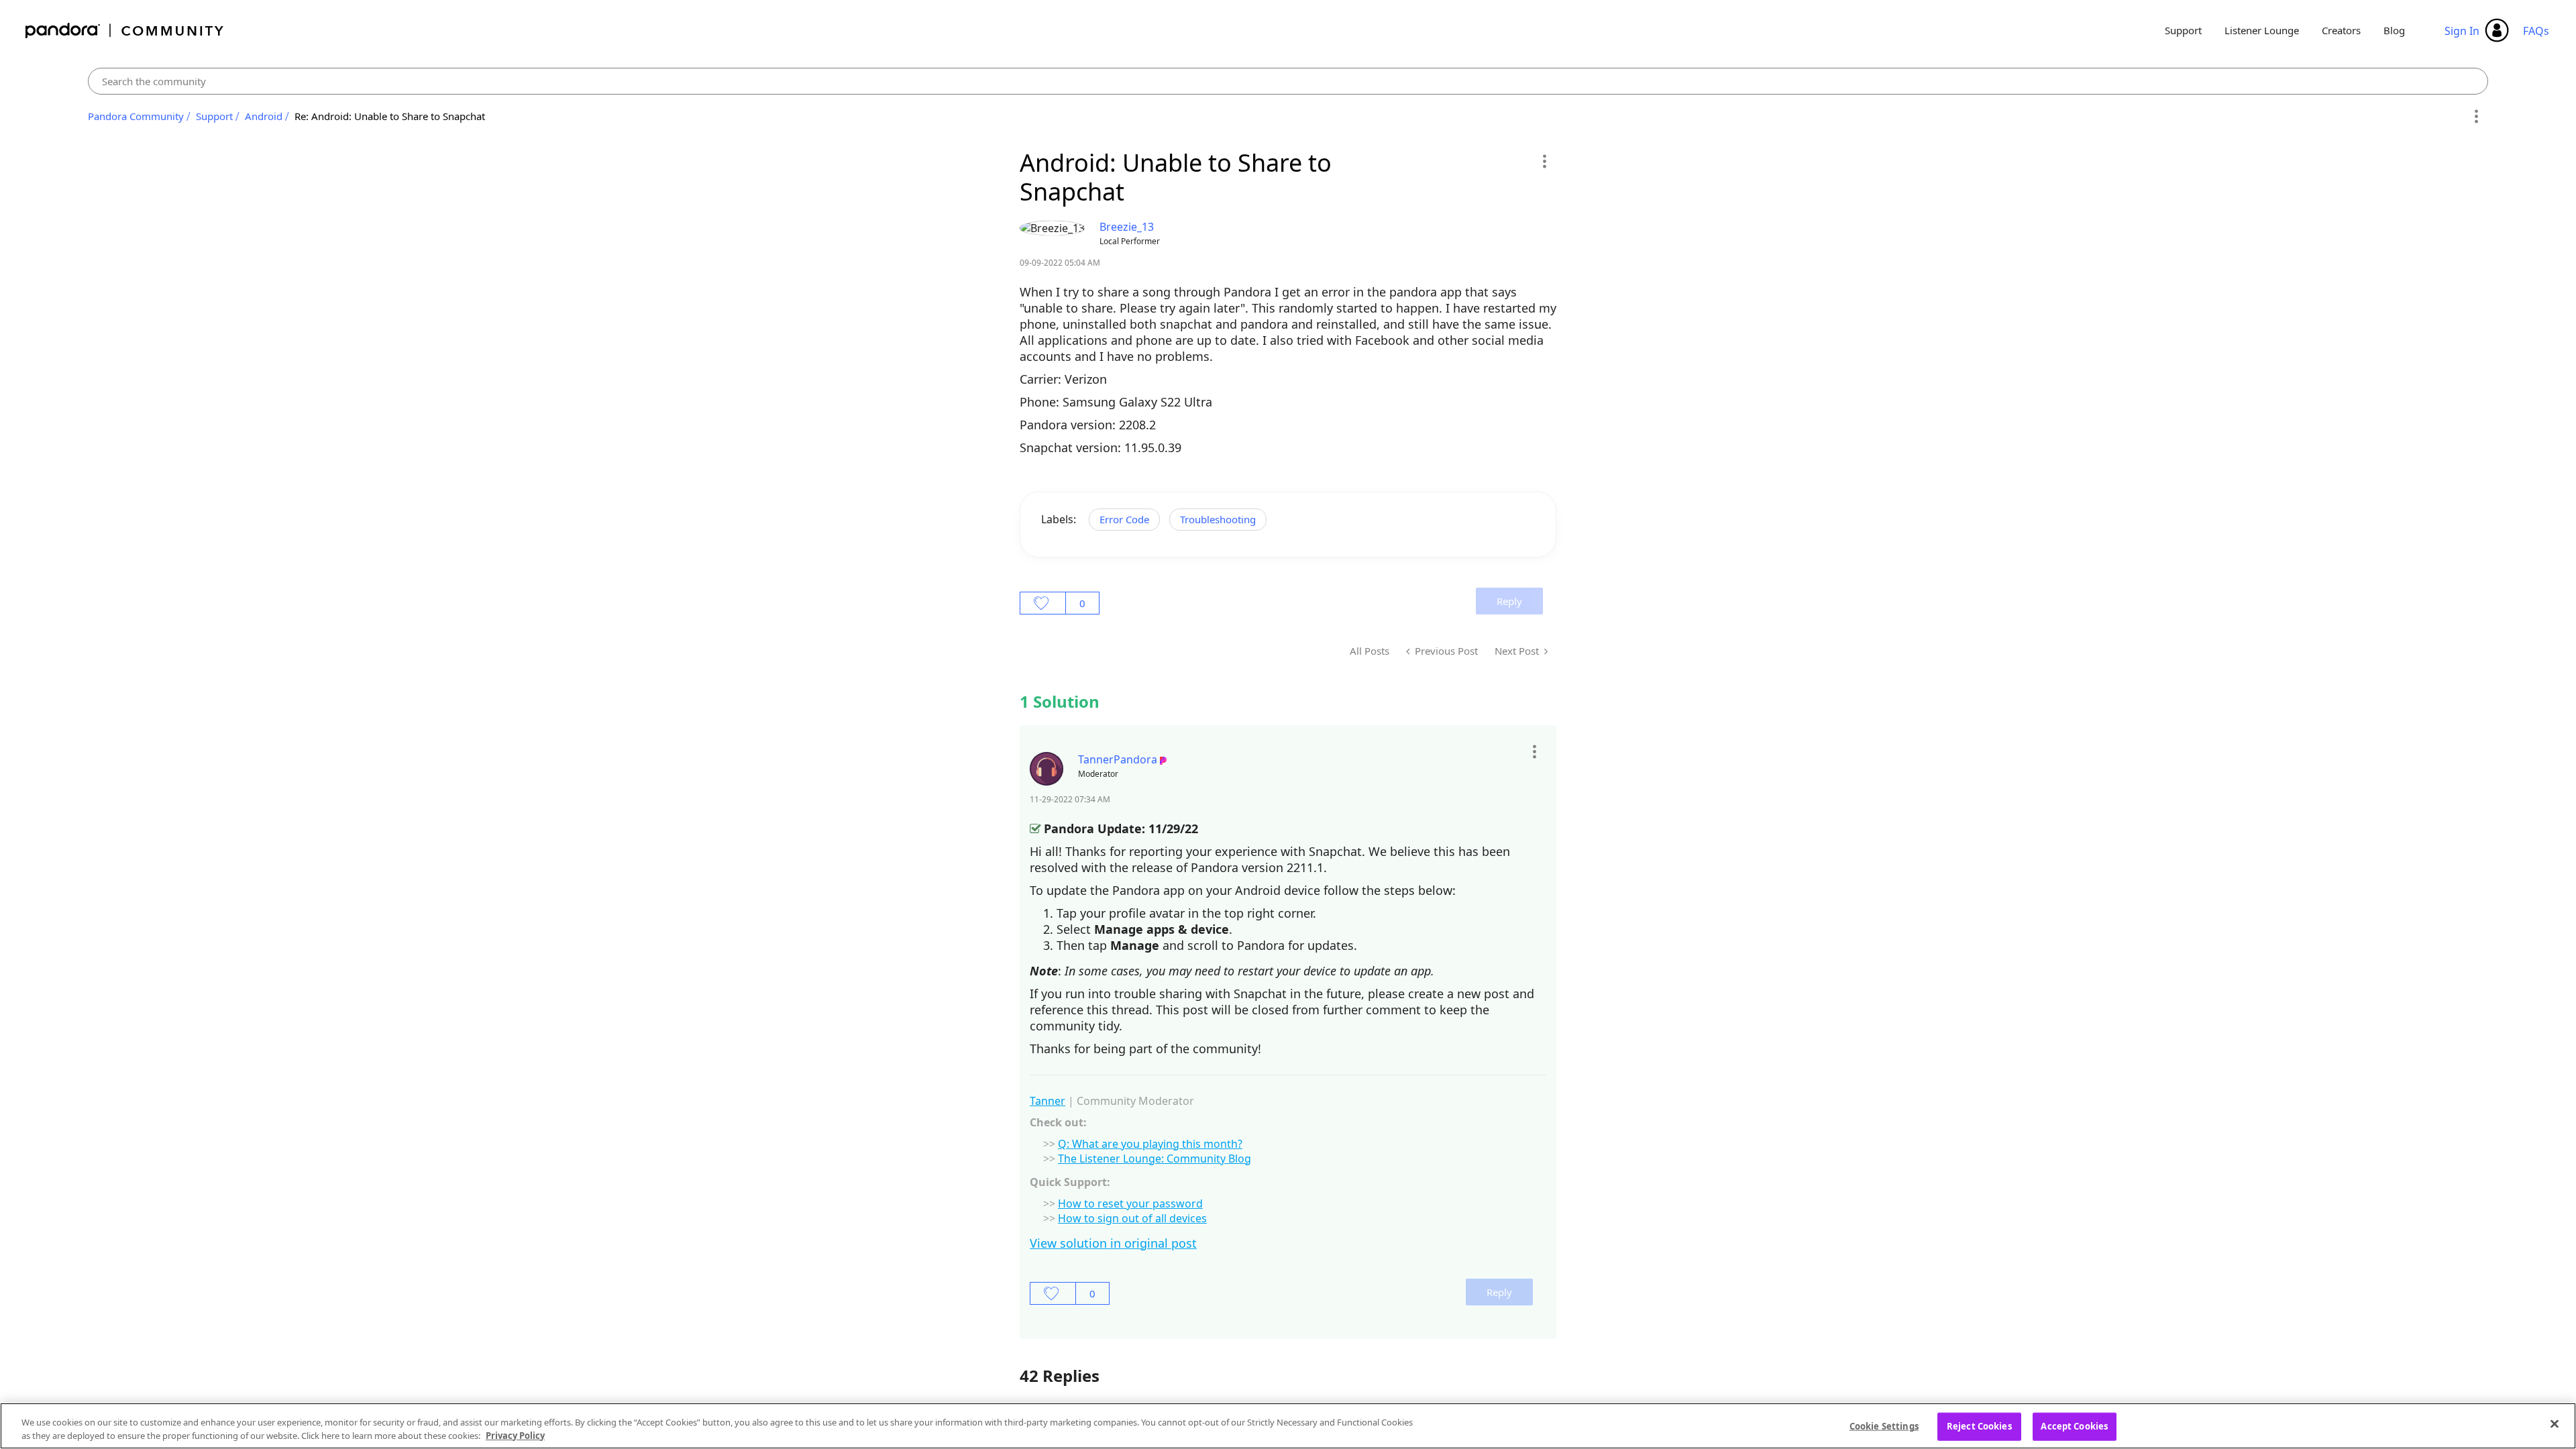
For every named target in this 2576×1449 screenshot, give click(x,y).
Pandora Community (125, 31)
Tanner (1048, 1101)
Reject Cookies (1979, 1426)
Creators (2341, 30)
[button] (1544, 161)
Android (264, 116)
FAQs (2536, 31)
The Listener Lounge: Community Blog (1155, 1159)
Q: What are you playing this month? (1150, 1144)
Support (2183, 30)
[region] (1288, 1426)
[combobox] (1288, 81)
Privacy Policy (515, 1435)
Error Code (1124, 519)
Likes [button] (1043, 603)
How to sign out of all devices (1132, 1218)
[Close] (2555, 1424)
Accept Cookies (2074, 1426)
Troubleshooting (1218, 519)
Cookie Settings (1884, 1426)
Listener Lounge (2262, 30)
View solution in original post (1113, 1243)
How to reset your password (1130, 1203)
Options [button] (2476, 117)
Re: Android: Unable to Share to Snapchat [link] (390, 116)
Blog (2394, 30)
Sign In (2462, 31)
